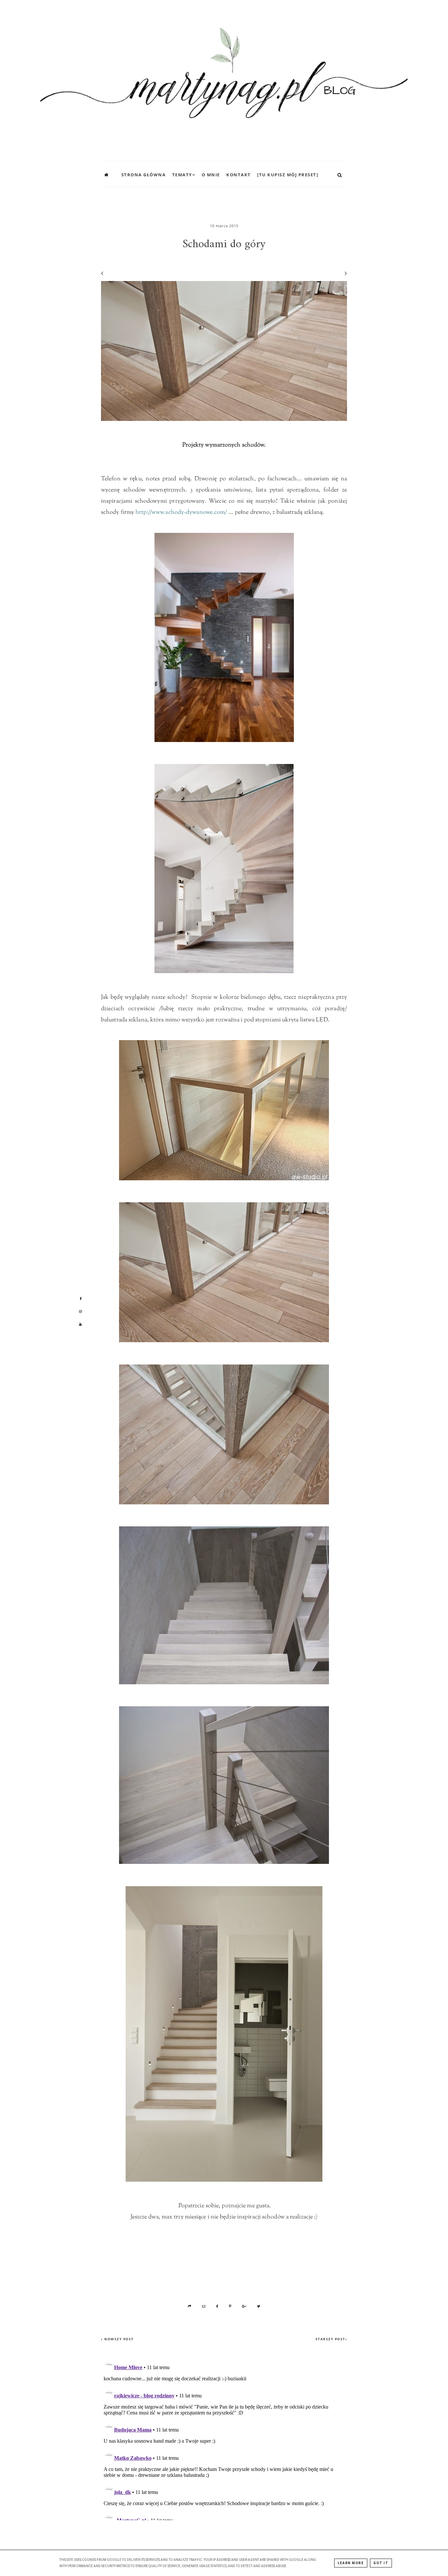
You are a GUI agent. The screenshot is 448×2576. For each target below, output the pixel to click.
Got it (381, 2563)
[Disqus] (224, 2438)
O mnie (211, 175)
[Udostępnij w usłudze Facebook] (217, 2306)
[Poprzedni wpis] (102, 273)
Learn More (351, 2563)
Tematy (182, 175)
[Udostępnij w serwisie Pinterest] (230, 2306)
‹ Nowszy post (117, 2339)
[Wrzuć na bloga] (190, 2306)
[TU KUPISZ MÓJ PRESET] (288, 175)
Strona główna (144, 175)
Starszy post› (331, 2339)
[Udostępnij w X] (259, 2306)
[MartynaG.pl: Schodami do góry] (224, 79)
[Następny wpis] (343, 273)
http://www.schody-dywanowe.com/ (181, 513)
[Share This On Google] (245, 2306)
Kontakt (239, 175)
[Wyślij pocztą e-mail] (204, 2306)
